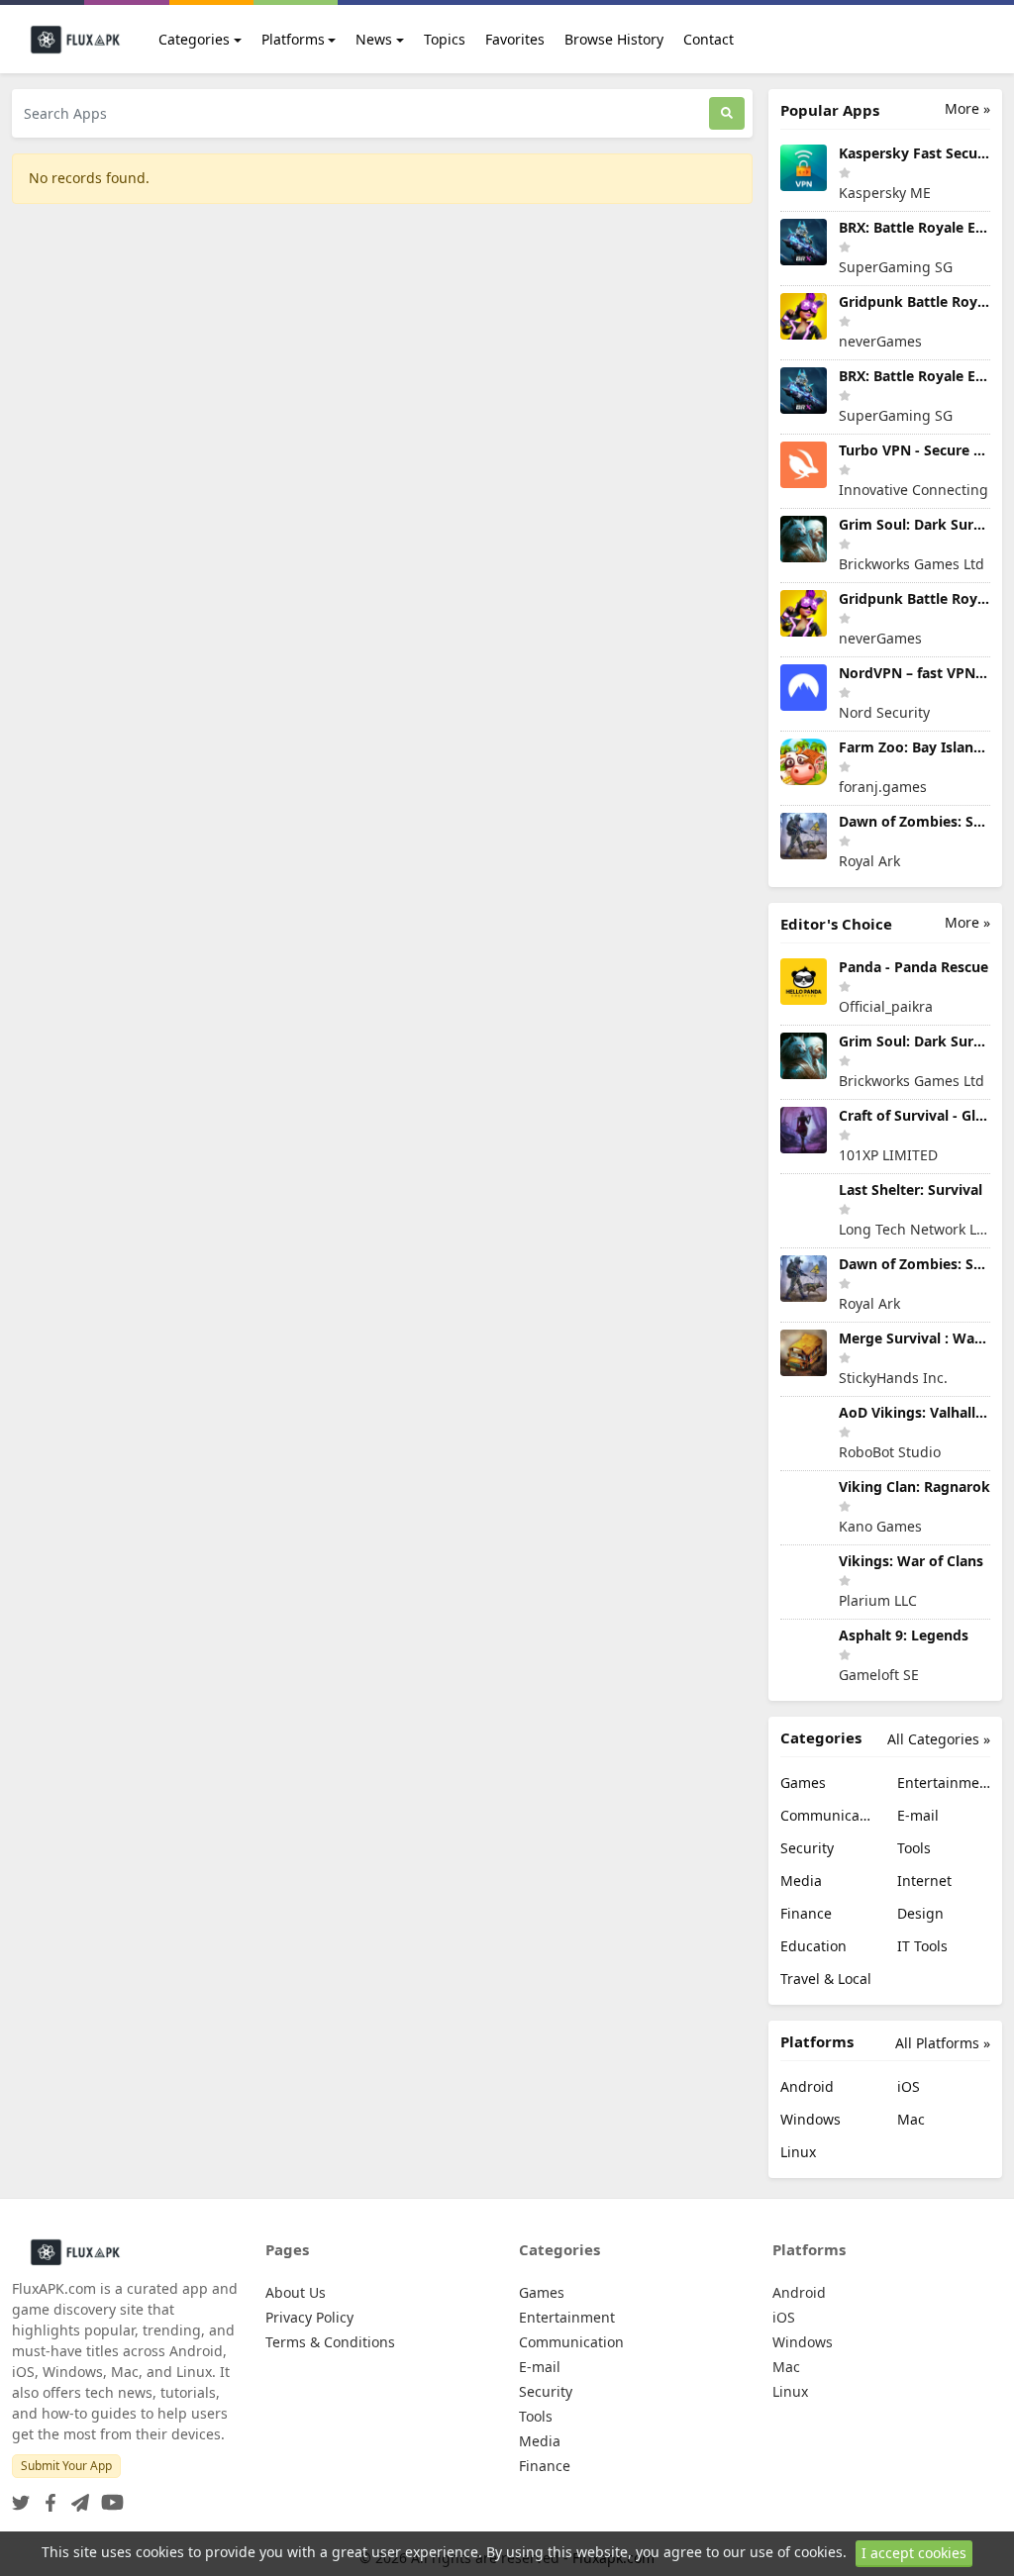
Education (813, 1946)
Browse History (614, 39)
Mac (911, 2119)
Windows (811, 2119)
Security (807, 1848)
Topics (445, 39)
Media (801, 1881)
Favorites (515, 39)
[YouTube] (108, 2496)
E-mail (918, 1815)
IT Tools (922, 1946)
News (374, 39)
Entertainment (944, 1783)
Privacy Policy (309, 2317)
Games (803, 1783)
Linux (798, 2152)
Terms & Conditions (330, 2342)
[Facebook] (47, 2496)
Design (920, 1913)
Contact (709, 39)
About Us (296, 2292)
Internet (924, 1881)
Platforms (293, 39)
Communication (827, 1815)
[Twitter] (21, 2496)
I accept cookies (914, 2553)
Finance (806, 1913)
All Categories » (939, 1739)
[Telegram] (76, 2496)
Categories (194, 39)
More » (967, 108)
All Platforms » (943, 2043)
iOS (909, 2086)
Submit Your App (66, 2466)
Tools (914, 1848)
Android (807, 2086)
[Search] (727, 113)
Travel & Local (826, 1979)
